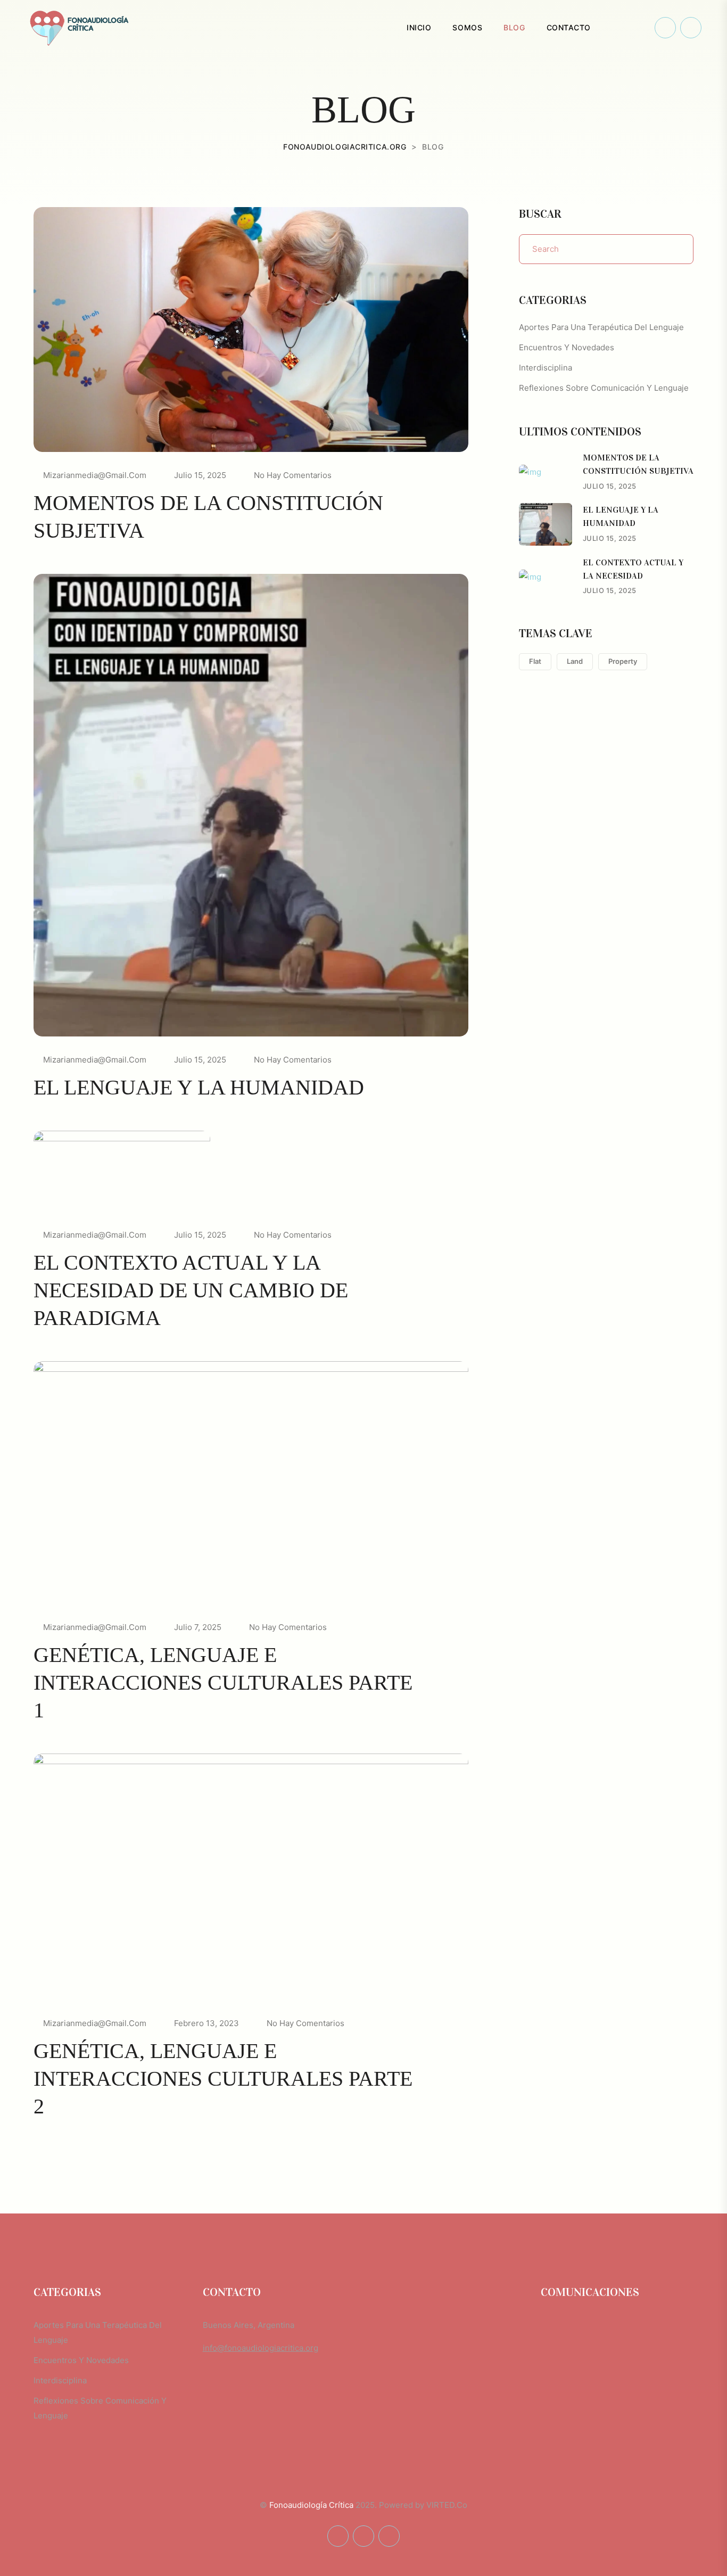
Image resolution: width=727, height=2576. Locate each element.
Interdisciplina (546, 368)
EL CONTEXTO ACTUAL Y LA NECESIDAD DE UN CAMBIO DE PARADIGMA (191, 1290)
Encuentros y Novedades (567, 347)
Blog (514, 27)
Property (623, 661)
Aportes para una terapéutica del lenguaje (601, 327)
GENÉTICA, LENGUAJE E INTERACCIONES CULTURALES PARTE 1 (223, 1682)
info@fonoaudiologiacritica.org (261, 2348)
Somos (467, 27)
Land (575, 661)
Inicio (419, 27)
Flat (535, 661)
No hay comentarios (293, 475)
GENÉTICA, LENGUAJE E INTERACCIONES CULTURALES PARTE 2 (223, 2079)
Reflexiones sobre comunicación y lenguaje (604, 388)
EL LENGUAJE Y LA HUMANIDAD (199, 1087)
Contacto (569, 27)
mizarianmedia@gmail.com (95, 475)
